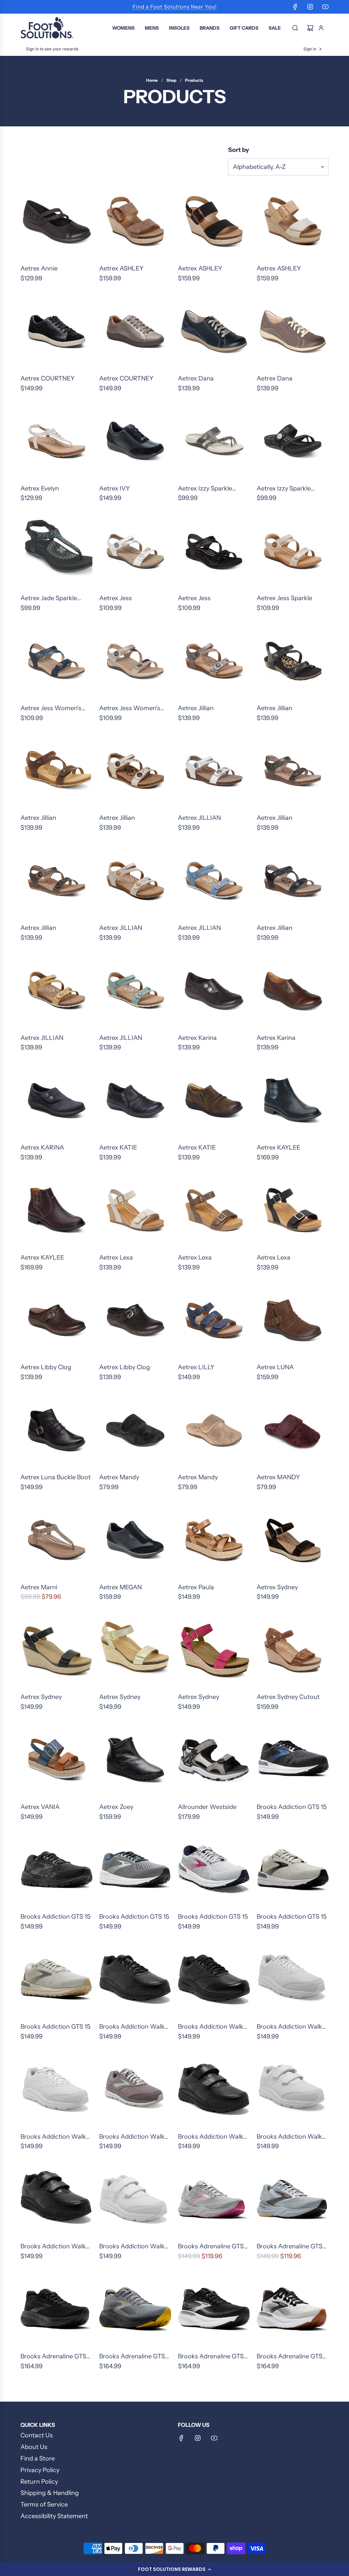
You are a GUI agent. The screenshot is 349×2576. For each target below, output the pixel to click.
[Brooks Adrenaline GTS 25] (56, 2309)
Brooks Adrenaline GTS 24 (211, 2247)
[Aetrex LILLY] (214, 1320)
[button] (174, 2569)
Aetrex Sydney (277, 1587)
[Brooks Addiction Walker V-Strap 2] (214, 2090)
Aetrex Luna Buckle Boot (56, 1477)
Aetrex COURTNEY (48, 378)
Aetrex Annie (39, 268)
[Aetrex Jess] (135, 551)
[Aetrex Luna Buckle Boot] (56, 1430)
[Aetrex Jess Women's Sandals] (56, 661)
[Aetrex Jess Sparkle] (293, 551)
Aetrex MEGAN (120, 1587)
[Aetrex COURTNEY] (56, 332)
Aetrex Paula (196, 1587)
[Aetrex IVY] (135, 442)
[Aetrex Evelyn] (56, 442)
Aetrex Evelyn (40, 488)
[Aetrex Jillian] (214, 661)
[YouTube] (325, 7)
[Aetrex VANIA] (56, 1760)
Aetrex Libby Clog (46, 1367)
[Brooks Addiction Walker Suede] (135, 2090)
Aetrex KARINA (42, 1148)
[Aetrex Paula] (214, 1540)
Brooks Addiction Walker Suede (135, 2137)
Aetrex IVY (115, 488)
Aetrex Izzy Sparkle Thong (205, 489)
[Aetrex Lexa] (135, 1211)
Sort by (239, 150)
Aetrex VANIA (40, 1807)
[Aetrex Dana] (214, 332)
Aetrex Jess (116, 598)
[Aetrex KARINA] (56, 1101)
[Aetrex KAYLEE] (293, 1101)
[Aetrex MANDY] (293, 1430)
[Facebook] (295, 7)
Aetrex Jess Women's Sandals (51, 709)
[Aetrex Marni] (56, 1540)
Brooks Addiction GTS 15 (292, 1807)
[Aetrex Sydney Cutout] (293, 1650)
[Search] (295, 28)
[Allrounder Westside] (214, 1760)
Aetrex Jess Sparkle (284, 598)
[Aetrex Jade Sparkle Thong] (56, 551)
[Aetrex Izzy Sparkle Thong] (214, 442)
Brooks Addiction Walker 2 (135, 2027)
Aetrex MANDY (278, 1477)
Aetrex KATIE (118, 1148)
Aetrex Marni (39, 1587)
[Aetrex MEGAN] (135, 1540)
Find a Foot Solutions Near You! (175, 7)
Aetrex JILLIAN (199, 818)
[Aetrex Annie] (56, 222)
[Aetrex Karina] (214, 991)
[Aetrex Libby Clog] (56, 1320)
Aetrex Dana (196, 378)
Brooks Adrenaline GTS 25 (53, 2357)
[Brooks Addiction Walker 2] (135, 1980)
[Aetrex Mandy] (135, 1430)
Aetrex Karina (197, 1038)
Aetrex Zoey (116, 1807)
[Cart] (310, 28)
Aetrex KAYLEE (278, 1148)
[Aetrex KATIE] (135, 1101)
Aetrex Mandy (119, 1477)
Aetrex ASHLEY (121, 268)
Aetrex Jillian (196, 708)
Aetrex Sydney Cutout (288, 1697)
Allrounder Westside (207, 1807)
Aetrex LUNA (275, 1367)
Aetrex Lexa (116, 1258)
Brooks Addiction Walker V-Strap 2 (213, 2137)
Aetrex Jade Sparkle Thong (49, 599)
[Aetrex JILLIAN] (214, 771)
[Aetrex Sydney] (293, 1540)
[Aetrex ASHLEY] (135, 222)
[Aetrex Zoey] (135, 1760)
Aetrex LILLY (196, 1367)
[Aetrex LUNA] (293, 1320)
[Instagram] (310, 7)
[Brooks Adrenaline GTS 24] (214, 2199)
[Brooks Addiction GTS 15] (293, 1760)
